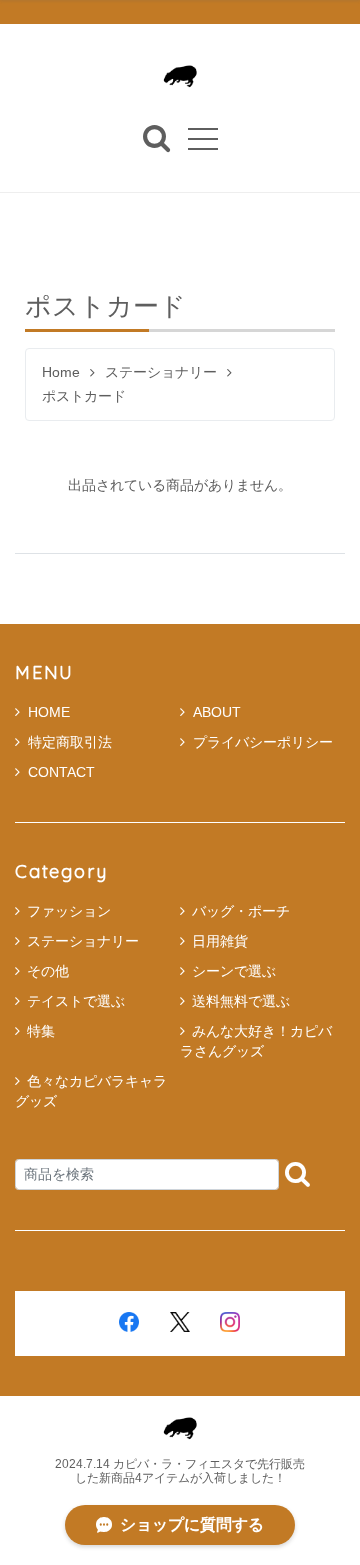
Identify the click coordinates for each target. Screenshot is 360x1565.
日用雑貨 (220, 941)
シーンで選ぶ (234, 971)
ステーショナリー (161, 372)
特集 (41, 1031)
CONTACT (61, 772)
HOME (49, 712)
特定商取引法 (70, 742)
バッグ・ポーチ (241, 911)
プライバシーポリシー (263, 742)
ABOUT (217, 712)
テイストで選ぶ (76, 1001)
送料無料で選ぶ (241, 1001)
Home (61, 372)
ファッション (69, 911)
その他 (48, 971)
